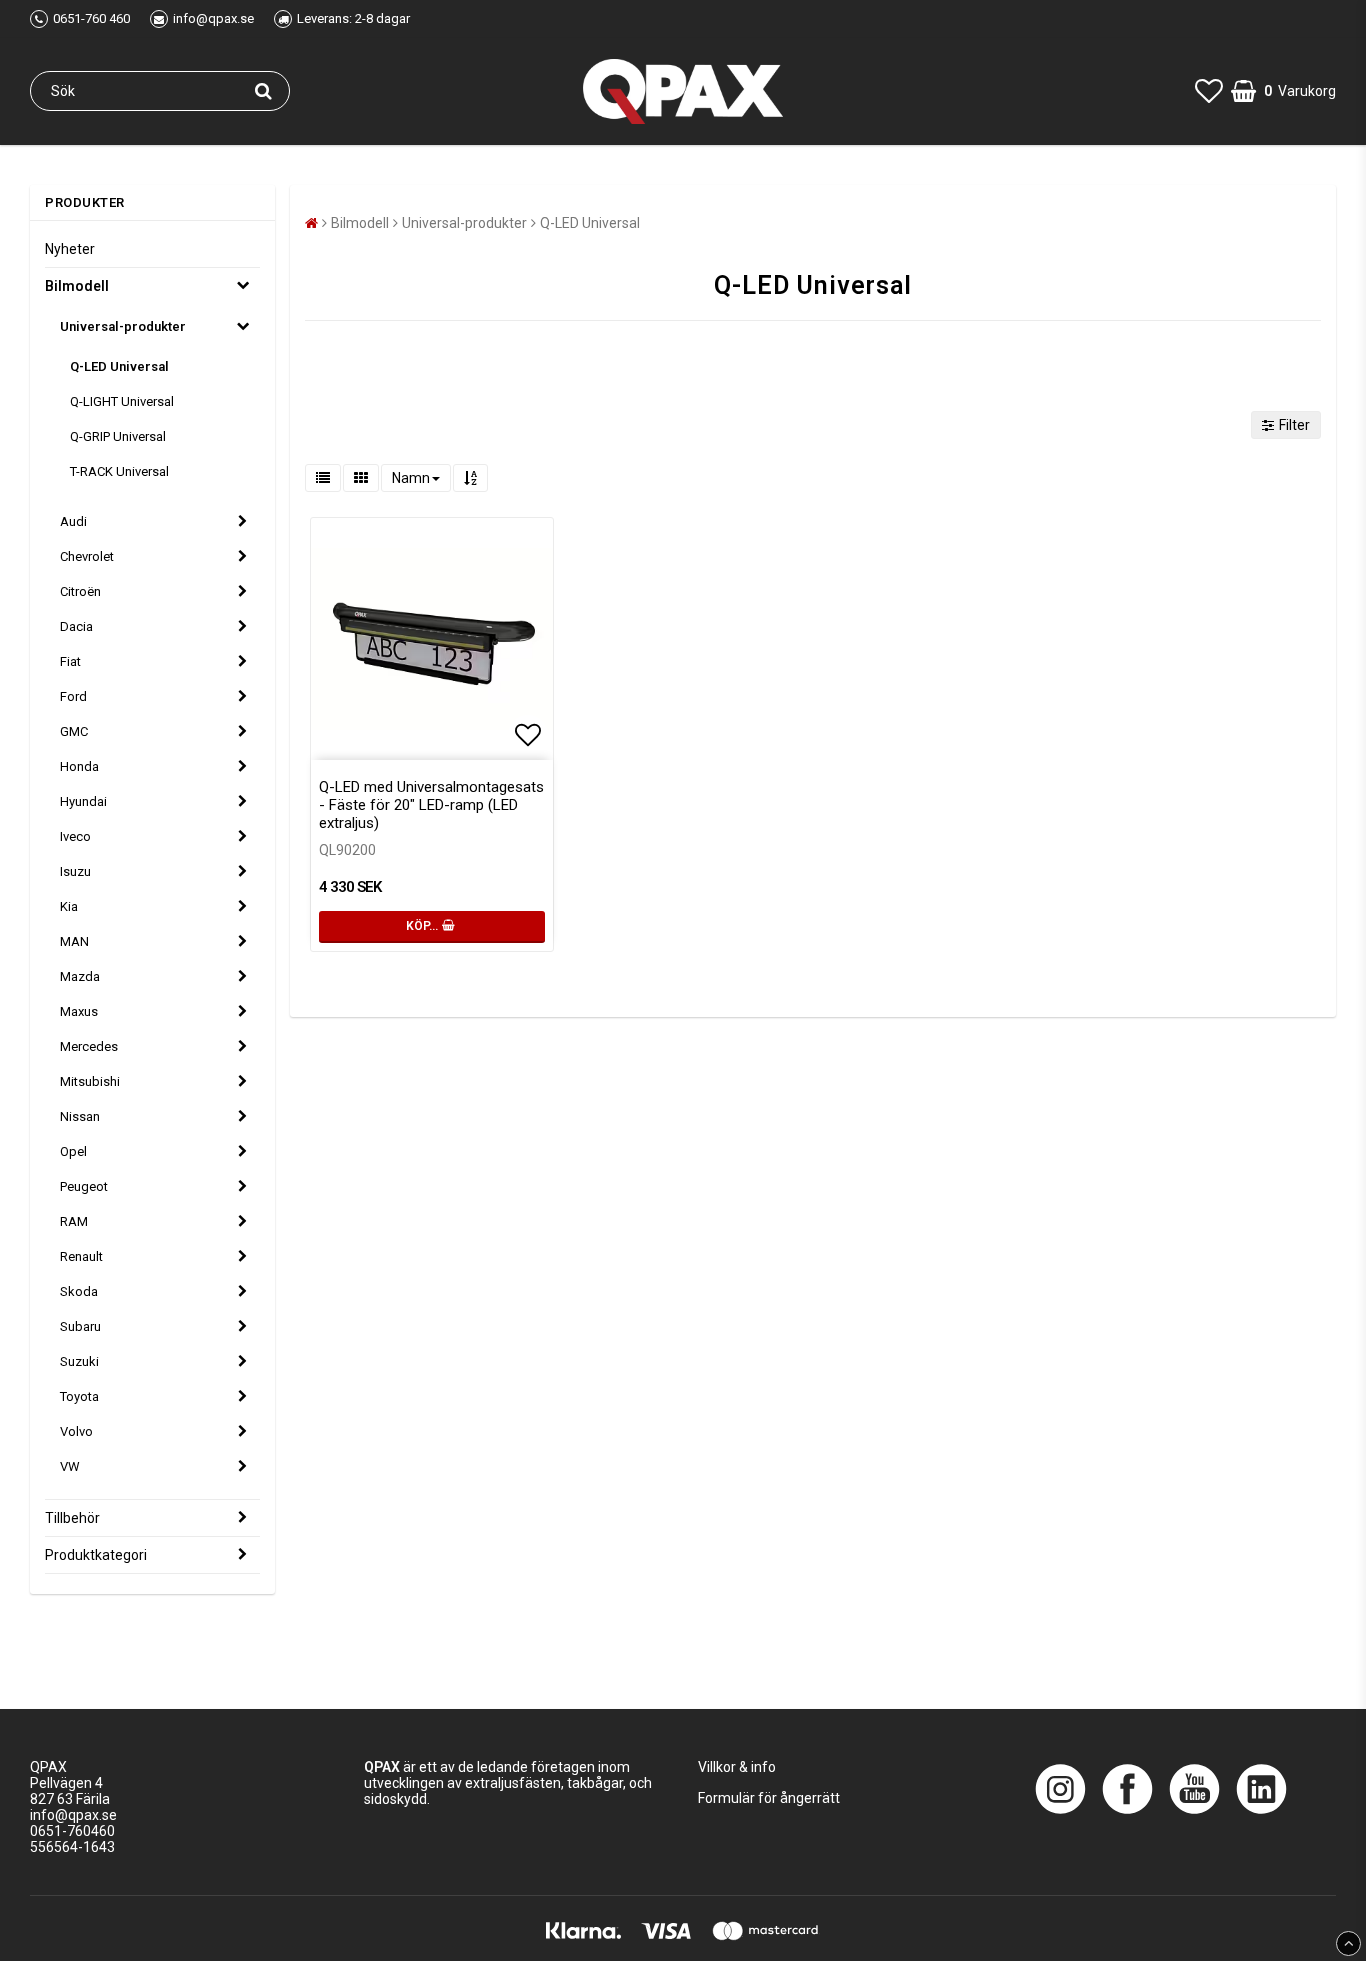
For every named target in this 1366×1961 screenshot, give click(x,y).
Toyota (79, 1396)
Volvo (76, 1431)
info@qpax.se (73, 1815)
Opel (73, 1151)
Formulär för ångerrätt (769, 1798)
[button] (1209, 91)
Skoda (79, 1291)
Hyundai (83, 801)
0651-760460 (72, 1831)
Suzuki (79, 1361)
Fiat (70, 661)
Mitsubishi (90, 1081)
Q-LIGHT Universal (122, 401)
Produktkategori (96, 1555)
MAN (74, 941)
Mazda (80, 976)
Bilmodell (77, 286)
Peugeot (84, 1186)
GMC (74, 731)
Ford (73, 696)
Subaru (80, 1326)
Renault (81, 1256)
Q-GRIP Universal (118, 436)
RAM (74, 1221)
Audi (73, 521)
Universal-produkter (123, 326)
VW (70, 1466)
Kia (69, 906)
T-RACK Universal (119, 471)
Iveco (75, 836)
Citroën (80, 591)
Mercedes (89, 1046)
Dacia (76, 626)
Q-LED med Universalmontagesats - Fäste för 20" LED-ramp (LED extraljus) (431, 805)
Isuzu (75, 871)
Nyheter (70, 249)
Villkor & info (737, 1767)
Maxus (79, 1011)
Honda (79, 766)
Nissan (80, 1116)
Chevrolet (87, 556)
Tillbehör (72, 1518)
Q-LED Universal (119, 366)
